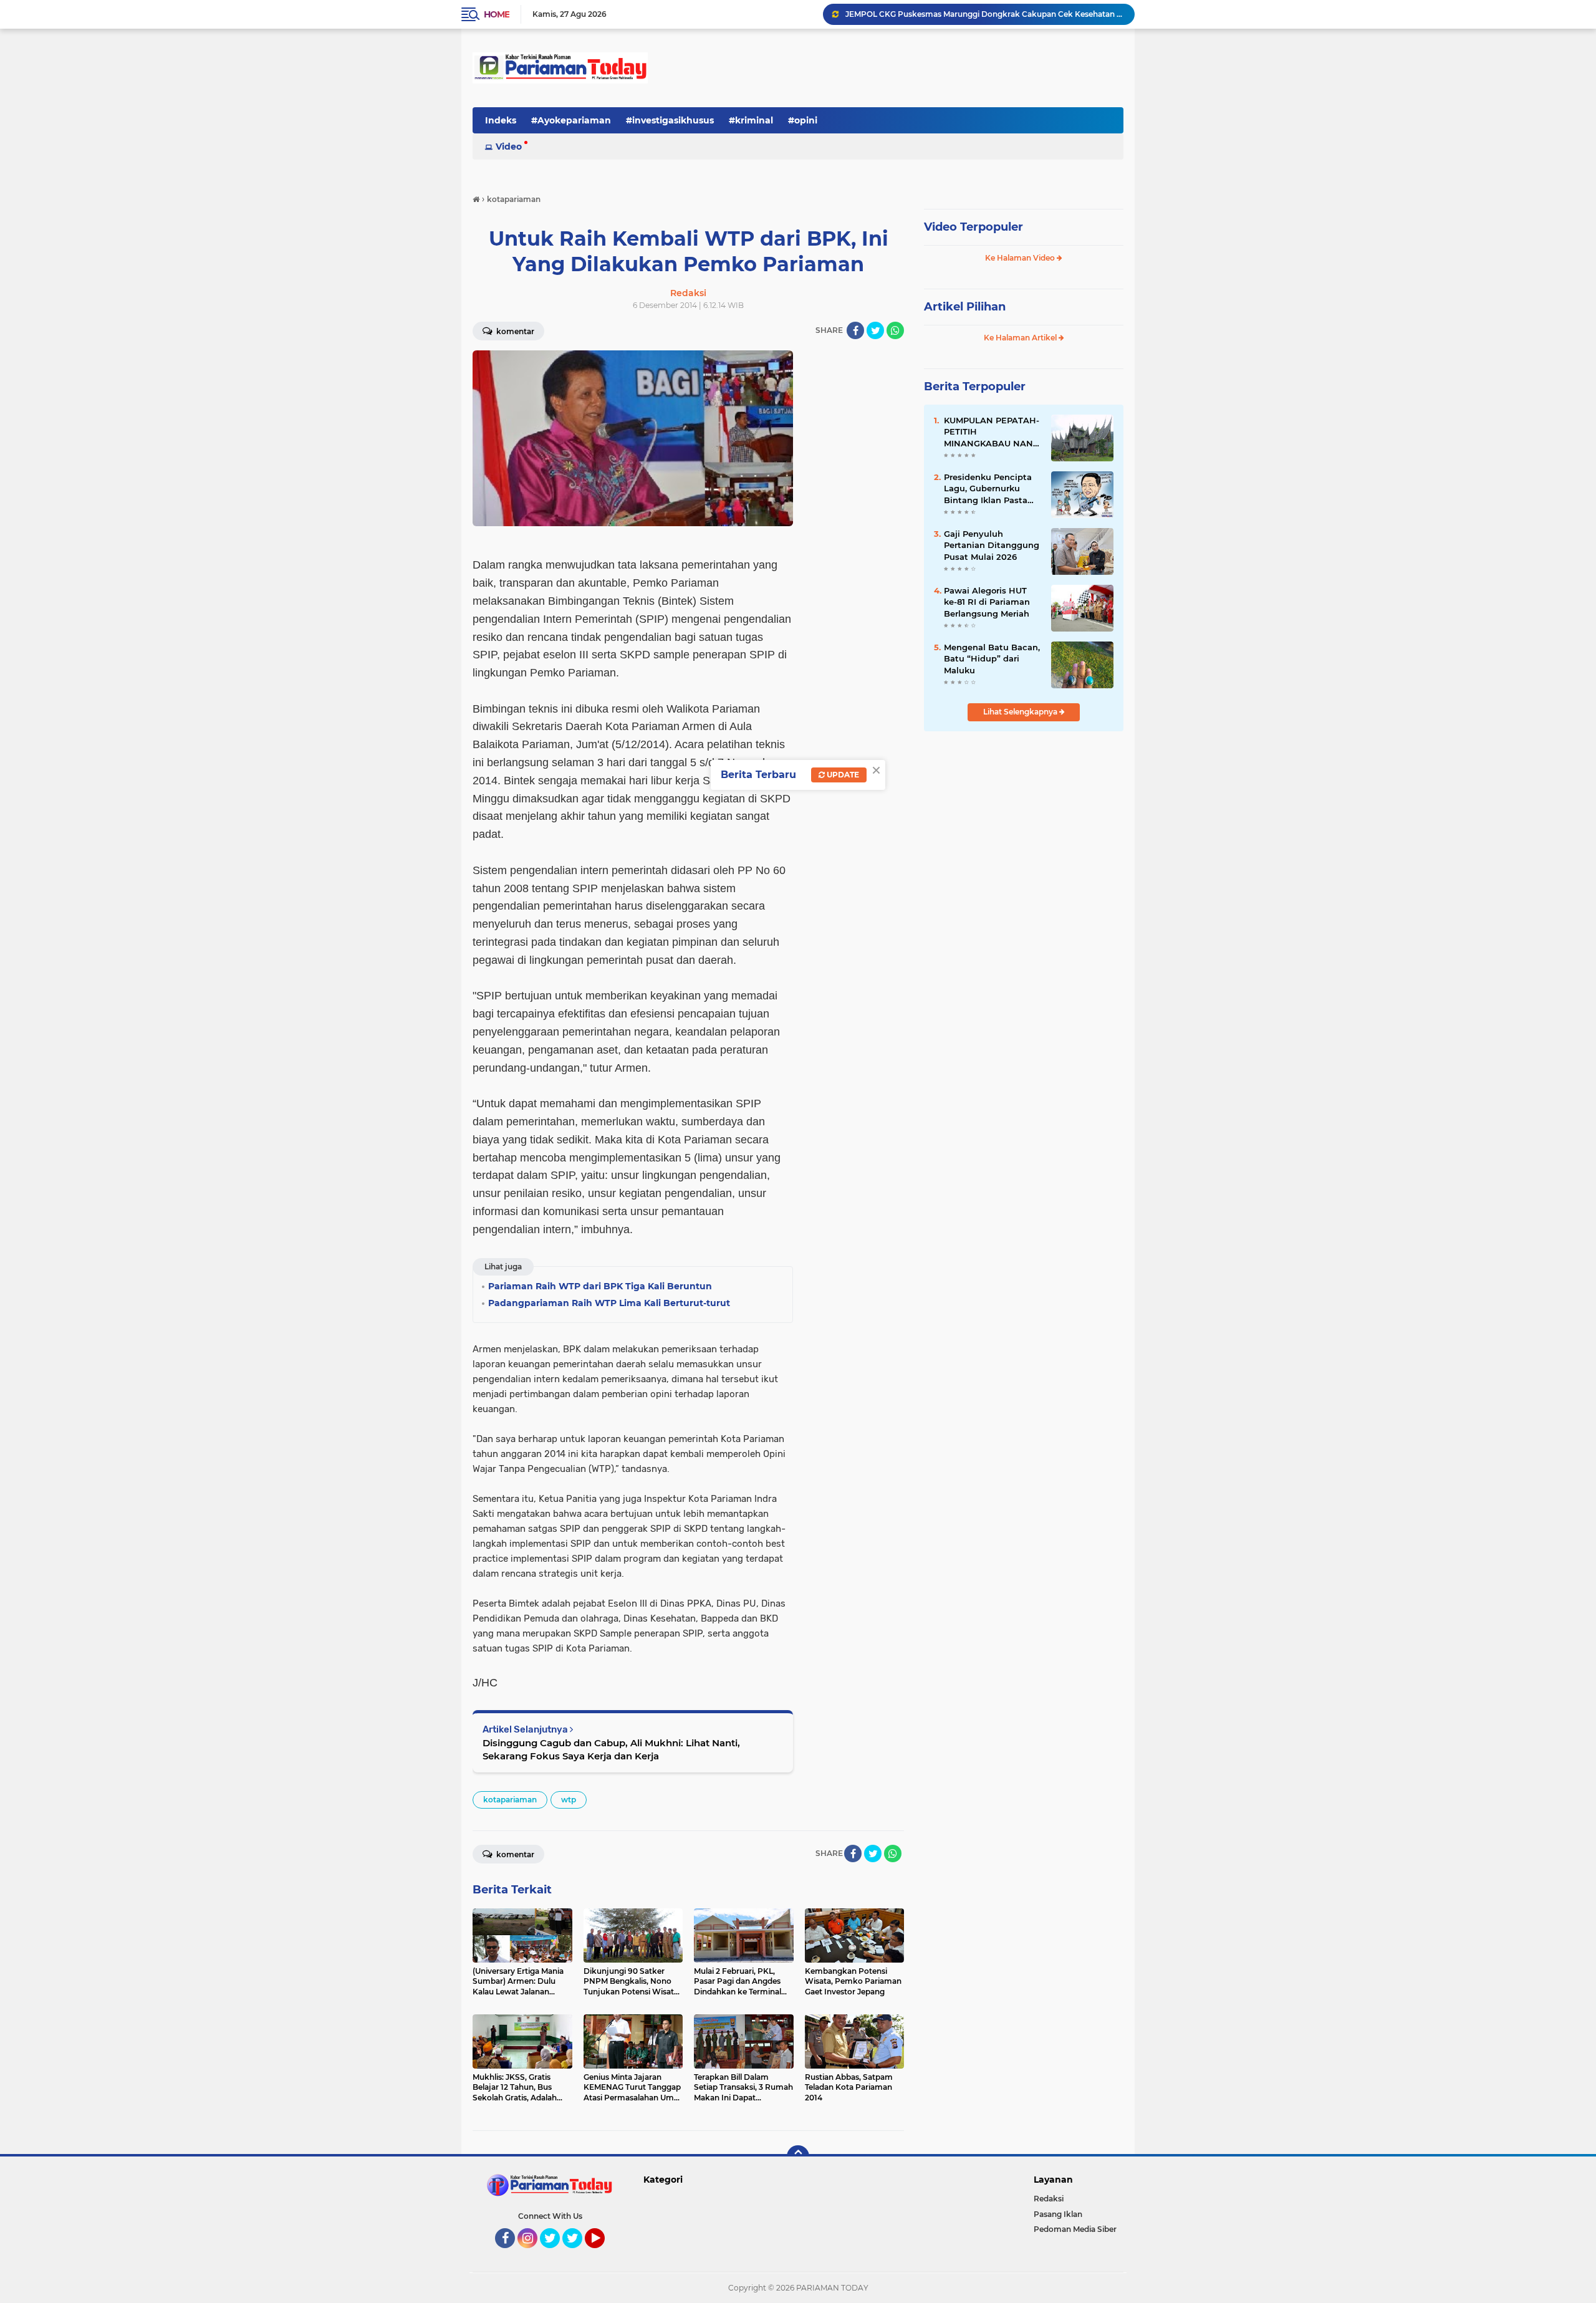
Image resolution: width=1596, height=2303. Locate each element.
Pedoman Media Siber (1075, 2229)
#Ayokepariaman (571, 120)
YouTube (603, 2254)
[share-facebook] (855, 330)
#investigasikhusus (670, 120)
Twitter (555, 2254)
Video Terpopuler (973, 227)
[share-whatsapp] (895, 330)
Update (842, 775)
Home (497, 14)
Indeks (501, 120)
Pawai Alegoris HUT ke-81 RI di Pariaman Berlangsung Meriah (987, 602)
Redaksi (1049, 2199)
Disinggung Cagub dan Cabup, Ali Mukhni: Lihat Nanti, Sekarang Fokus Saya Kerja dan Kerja (611, 1749)
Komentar (514, 331)
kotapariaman (510, 1800)
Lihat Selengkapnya (1021, 712)
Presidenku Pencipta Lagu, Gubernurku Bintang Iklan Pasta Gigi (988, 489)
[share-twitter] (875, 330)
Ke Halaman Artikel (1021, 338)
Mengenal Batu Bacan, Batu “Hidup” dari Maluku (992, 658)
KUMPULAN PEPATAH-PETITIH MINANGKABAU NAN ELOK (992, 432)
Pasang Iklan (1058, 2214)
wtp (569, 1800)
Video (509, 147)
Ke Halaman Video (1021, 258)
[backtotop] (798, 2156)
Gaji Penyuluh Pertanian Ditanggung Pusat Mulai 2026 (992, 545)
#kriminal (751, 120)
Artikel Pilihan (965, 307)
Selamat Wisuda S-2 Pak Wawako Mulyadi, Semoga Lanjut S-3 (963, 14)
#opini (803, 120)
